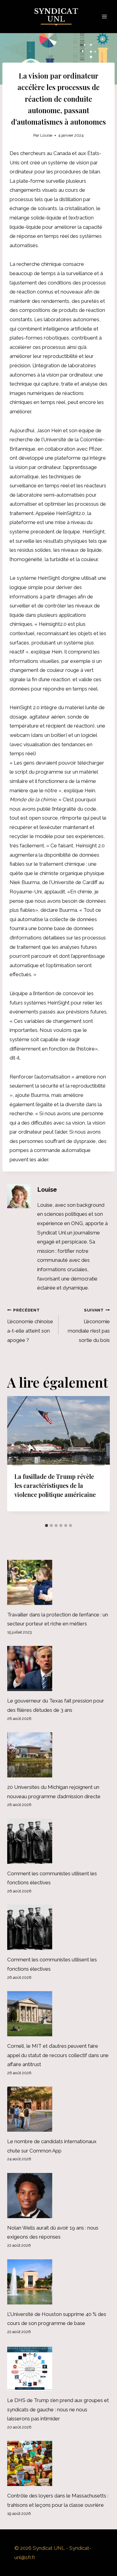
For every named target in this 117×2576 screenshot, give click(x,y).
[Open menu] (104, 16)
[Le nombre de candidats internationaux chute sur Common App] (58, 2109)
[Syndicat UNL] (59, 17)
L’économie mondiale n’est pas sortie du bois (89, 1325)
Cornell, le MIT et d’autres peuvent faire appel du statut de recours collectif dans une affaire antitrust (58, 2055)
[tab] (46, 1525)
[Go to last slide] (17, 1458)
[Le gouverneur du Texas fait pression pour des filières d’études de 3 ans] (58, 1668)
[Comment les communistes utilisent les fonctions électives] (58, 1841)
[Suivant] (100, 1458)
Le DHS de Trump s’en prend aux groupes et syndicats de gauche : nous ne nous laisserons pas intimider (58, 2409)
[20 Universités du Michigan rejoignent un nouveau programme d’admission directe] (58, 1755)
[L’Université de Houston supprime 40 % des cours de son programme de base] (58, 2282)
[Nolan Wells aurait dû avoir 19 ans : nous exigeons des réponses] (58, 2196)
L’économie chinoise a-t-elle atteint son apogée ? (30, 1325)
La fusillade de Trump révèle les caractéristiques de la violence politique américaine (55, 1485)
